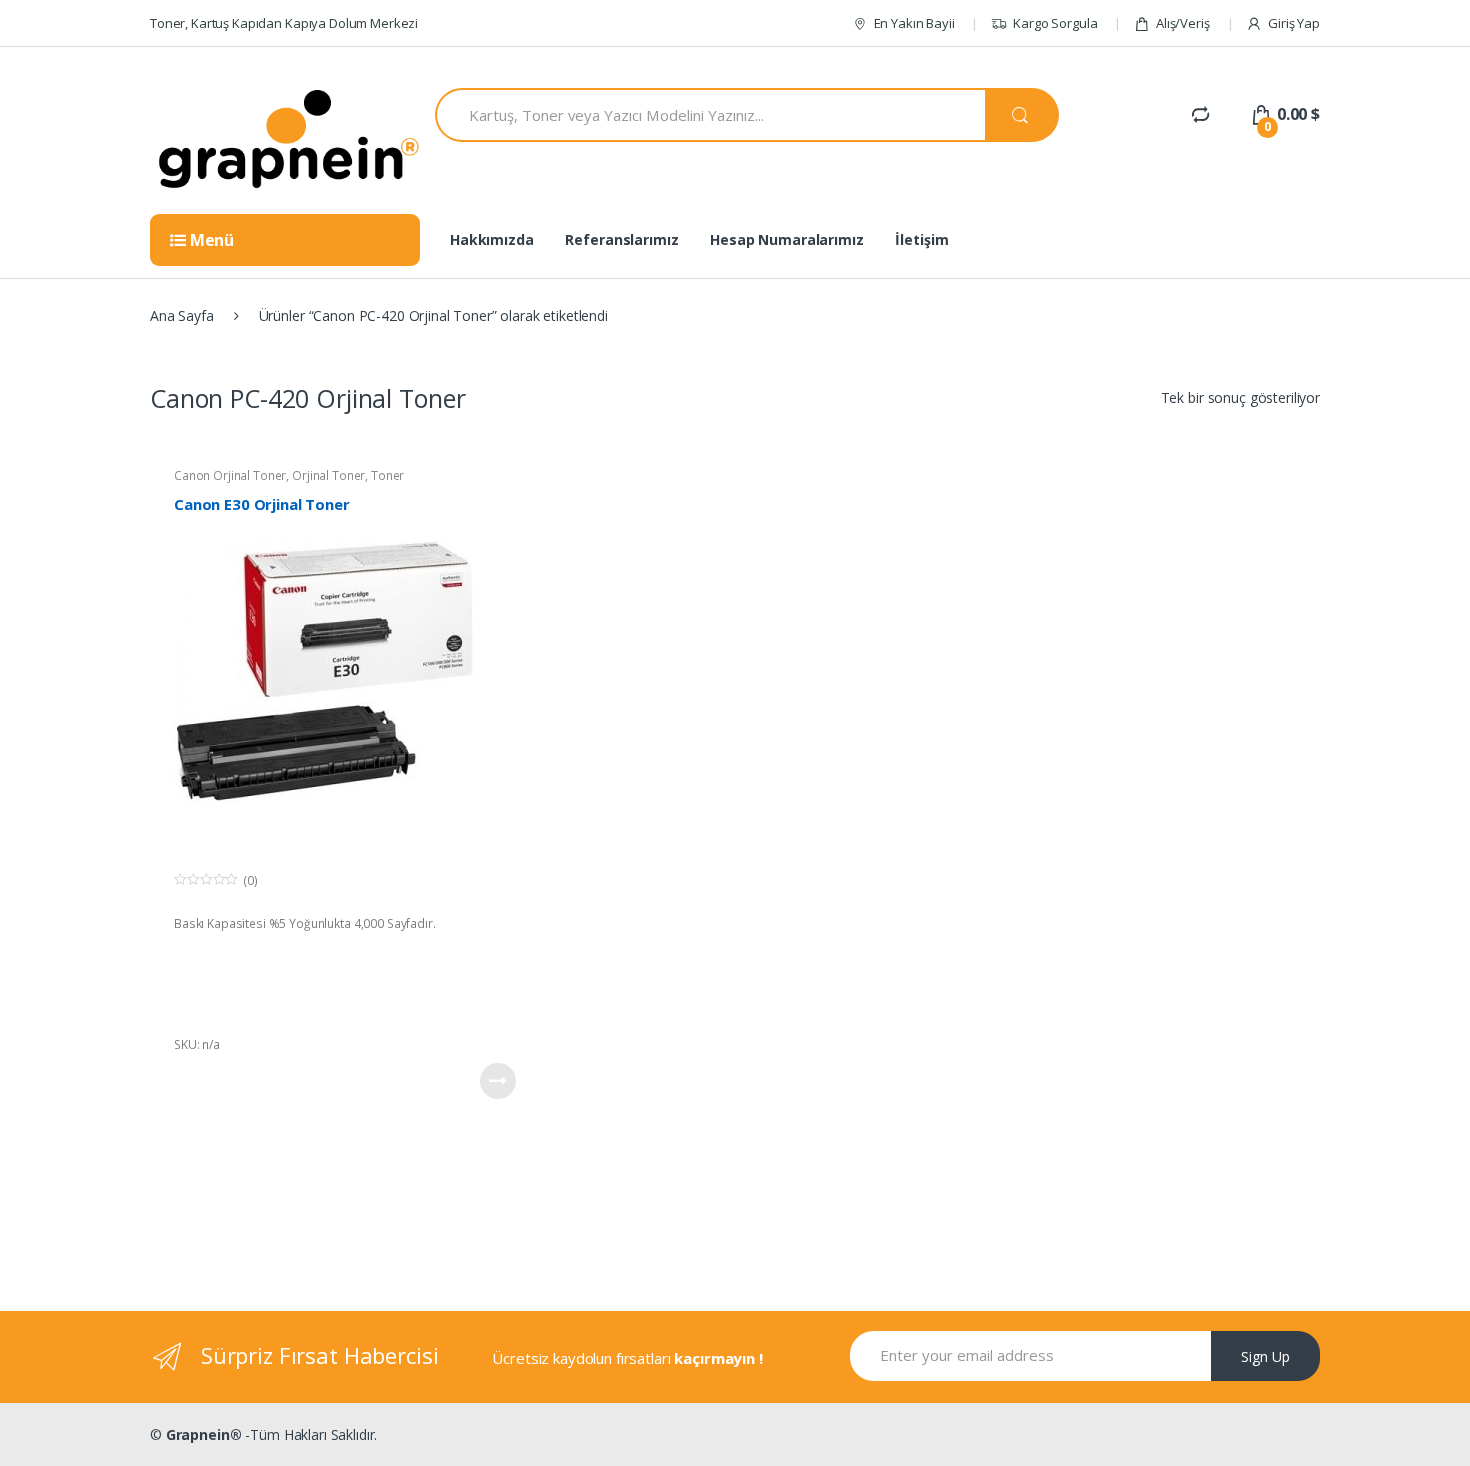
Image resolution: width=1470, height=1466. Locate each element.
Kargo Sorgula (1055, 23)
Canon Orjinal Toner (230, 475)
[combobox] (710, 115)
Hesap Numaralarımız (786, 239)
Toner (387, 475)
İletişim (921, 239)
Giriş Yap (1294, 23)
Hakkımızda (492, 239)
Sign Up (1265, 1356)
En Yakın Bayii (914, 23)
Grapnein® (204, 1434)
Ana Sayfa (182, 315)
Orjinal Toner (328, 475)
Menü (210, 240)
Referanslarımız (621, 239)
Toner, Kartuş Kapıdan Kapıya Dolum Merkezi (284, 23)
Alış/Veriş (1182, 23)
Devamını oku (498, 1081)
